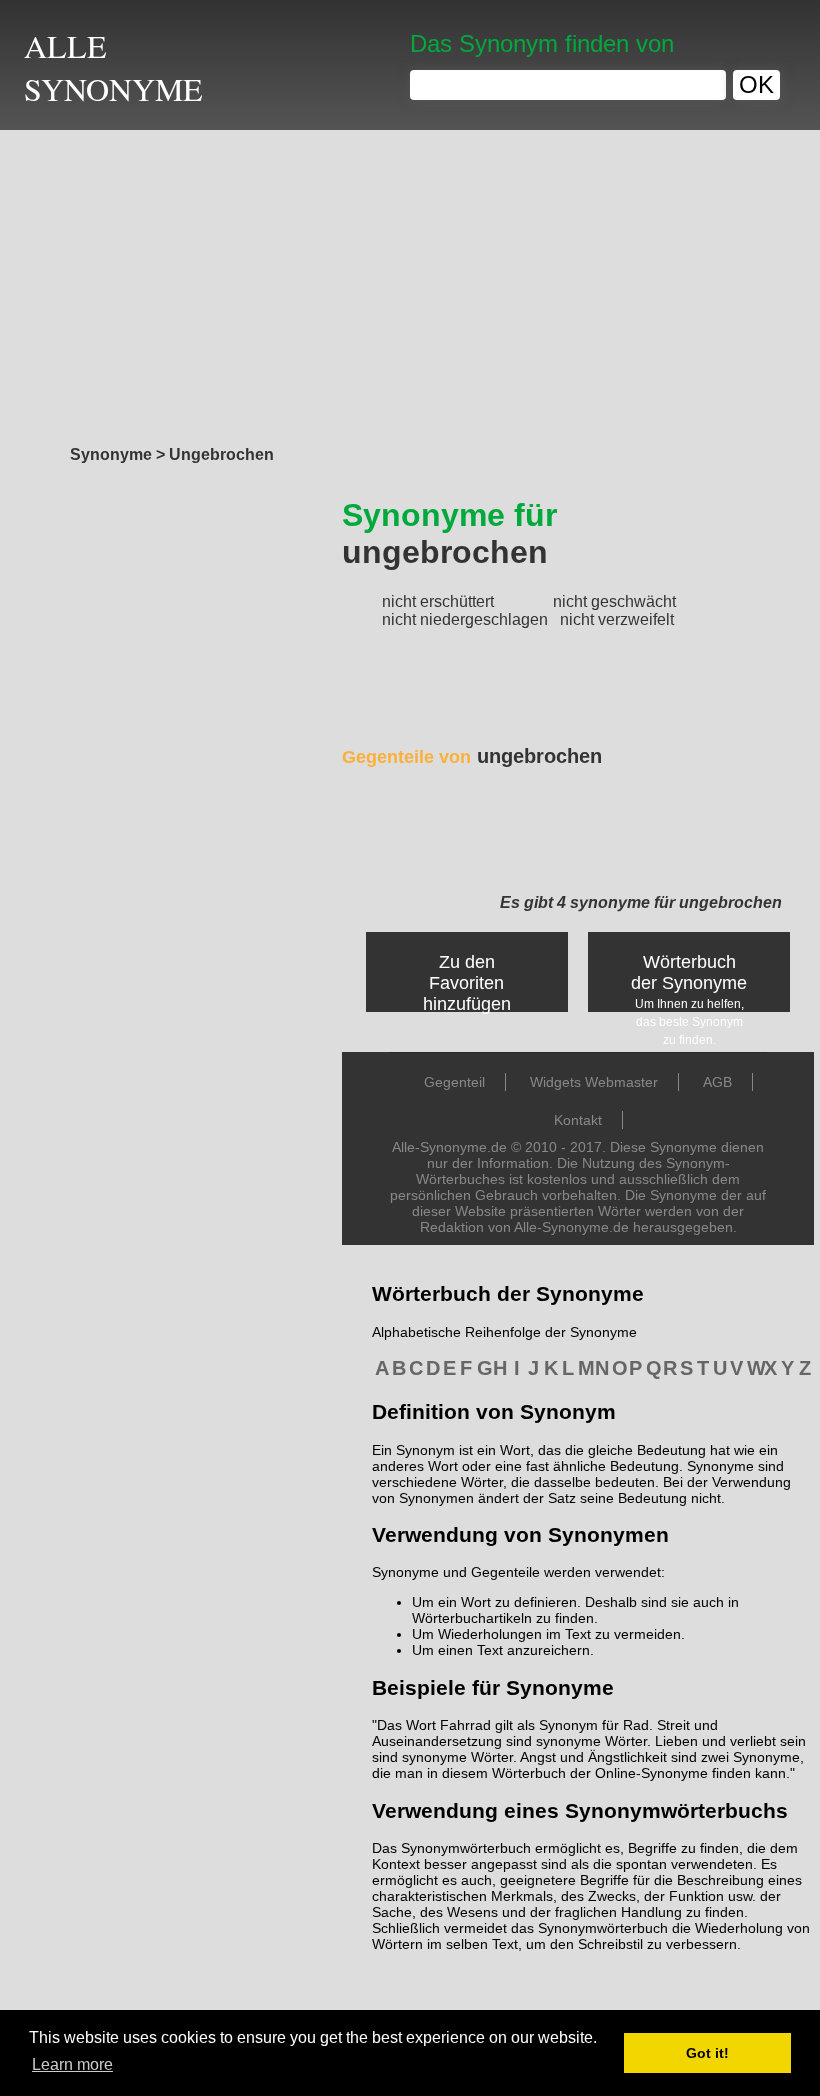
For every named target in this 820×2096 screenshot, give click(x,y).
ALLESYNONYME (113, 67)
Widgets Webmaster (594, 1082)
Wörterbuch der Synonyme (689, 972)
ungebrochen (472, 756)
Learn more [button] (72, 2064)
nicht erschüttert (438, 601)
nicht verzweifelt (617, 619)
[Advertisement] (410, 282)
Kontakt (578, 1120)
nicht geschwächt (614, 601)
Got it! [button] (707, 2053)
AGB (717, 1082)
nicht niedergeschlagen (465, 619)
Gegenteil (454, 1082)
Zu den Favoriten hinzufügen (467, 983)
